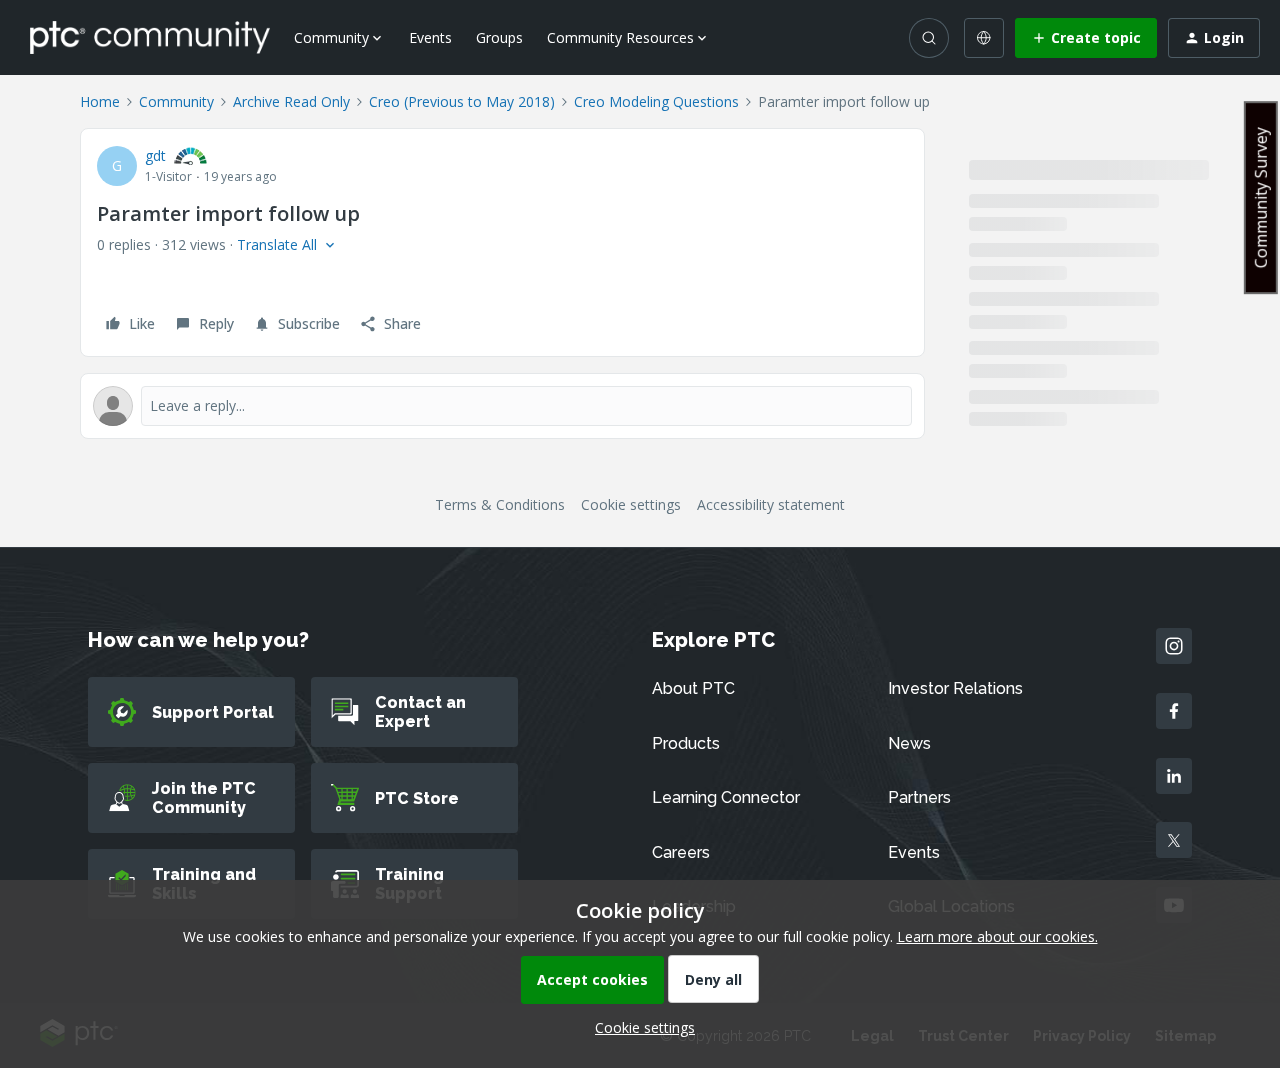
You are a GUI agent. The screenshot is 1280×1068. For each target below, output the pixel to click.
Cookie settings (631, 504)
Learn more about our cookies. (997, 936)
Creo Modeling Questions (656, 101)
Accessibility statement (771, 504)
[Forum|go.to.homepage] (150, 37)
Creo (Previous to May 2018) (462, 101)
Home (100, 101)
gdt (155, 155)
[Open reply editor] (502, 406)
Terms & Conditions (500, 504)
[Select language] (984, 38)
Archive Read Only (291, 101)
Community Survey (1261, 197)
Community (176, 101)
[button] (1086, 38)
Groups (499, 37)
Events (430, 37)
